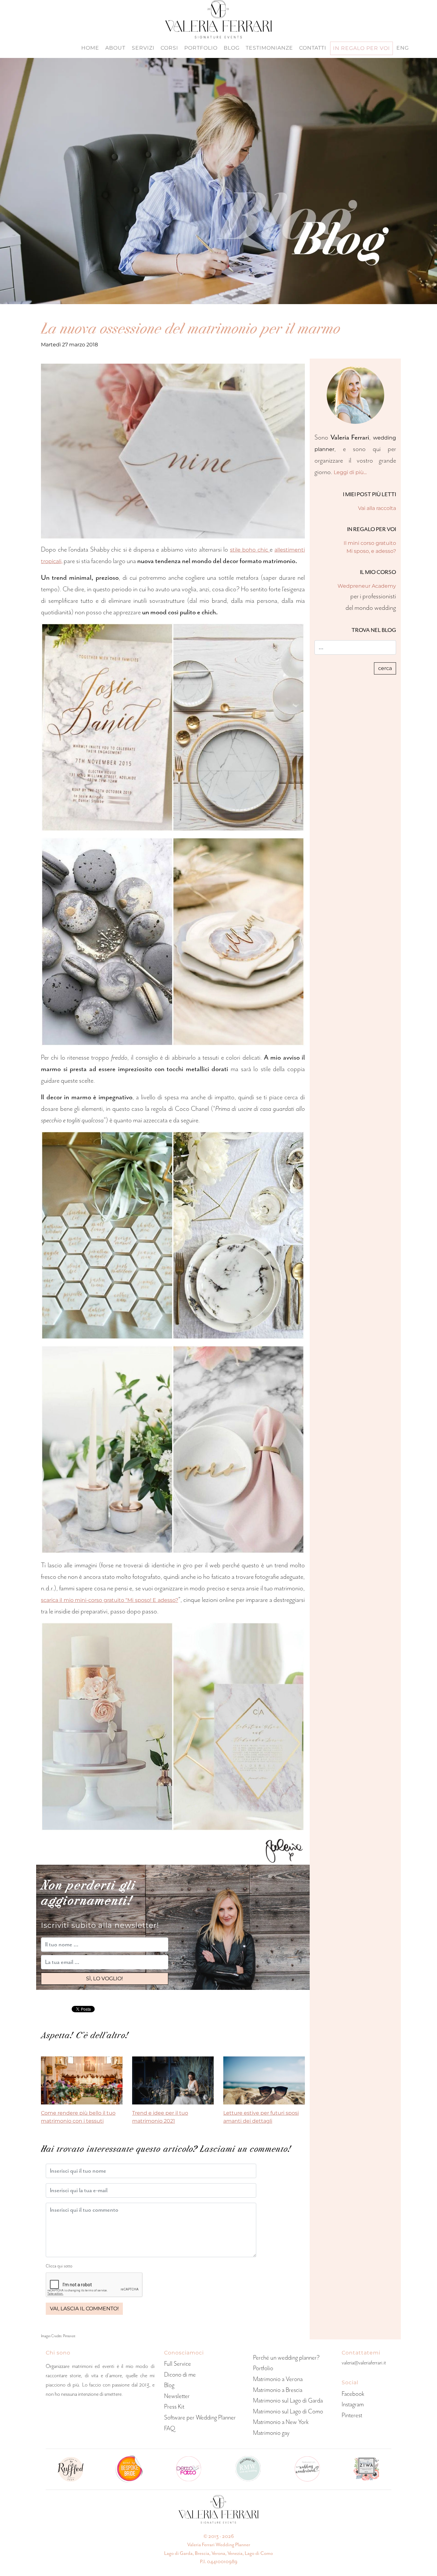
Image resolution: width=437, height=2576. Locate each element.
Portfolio (263, 2368)
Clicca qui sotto (59, 2266)
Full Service (178, 2364)
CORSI (169, 48)
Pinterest (352, 2415)
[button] (105, 1979)
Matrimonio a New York (281, 2422)
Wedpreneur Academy (367, 586)
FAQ (170, 2428)
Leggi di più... (350, 472)
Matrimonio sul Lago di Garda (288, 2400)
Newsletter (177, 2396)
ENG (403, 48)
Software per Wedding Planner (200, 2417)
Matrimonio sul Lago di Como (288, 2411)
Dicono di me (180, 2374)
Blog (169, 2385)
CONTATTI (313, 48)
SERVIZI (143, 48)
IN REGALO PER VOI (362, 48)
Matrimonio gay (271, 2433)
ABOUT (115, 48)
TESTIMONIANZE (269, 48)
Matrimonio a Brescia (278, 2390)
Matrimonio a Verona (278, 2379)
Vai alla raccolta (377, 508)
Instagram (353, 2404)
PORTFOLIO (201, 48)
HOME (90, 48)
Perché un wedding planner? (286, 2358)
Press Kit (174, 2406)
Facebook (353, 2394)
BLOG (232, 48)
